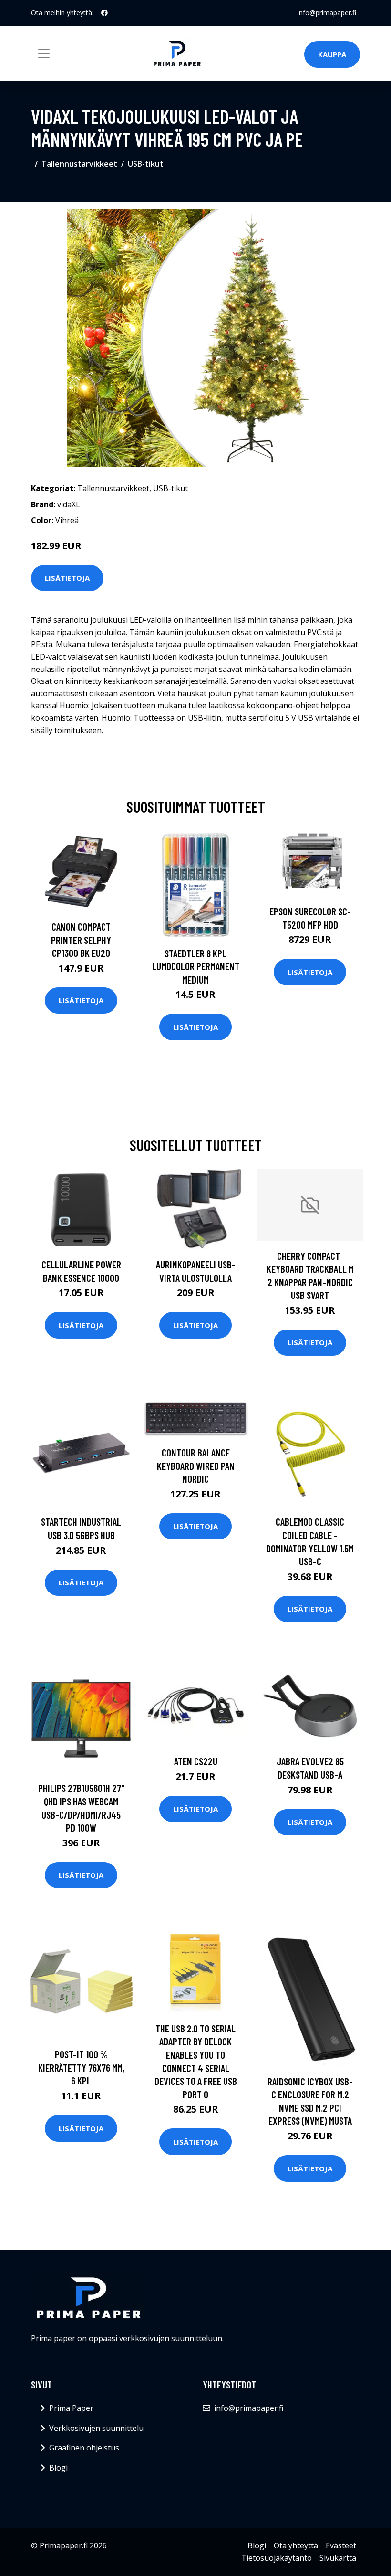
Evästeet (341, 2545)
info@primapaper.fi (327, 13)
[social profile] (104, 13)
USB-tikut (146, 164)
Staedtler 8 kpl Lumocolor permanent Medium (196, 966)
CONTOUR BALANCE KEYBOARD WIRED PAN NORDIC (196, 1466)
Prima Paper (71, 2408)
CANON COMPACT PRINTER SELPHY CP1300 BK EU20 (81, 940)
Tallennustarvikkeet (79, 164)
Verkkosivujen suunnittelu (96, 2428)
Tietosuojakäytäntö (277, 2558)
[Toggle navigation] (44, 53)
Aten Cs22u (196, 1761)
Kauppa (332, 54)
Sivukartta (338, 2558)
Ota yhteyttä (296, 2545)
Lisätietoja (67, 578)
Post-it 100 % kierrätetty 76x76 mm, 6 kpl (81, 2067)
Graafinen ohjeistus (84, 2448)
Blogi (58, 2468)
